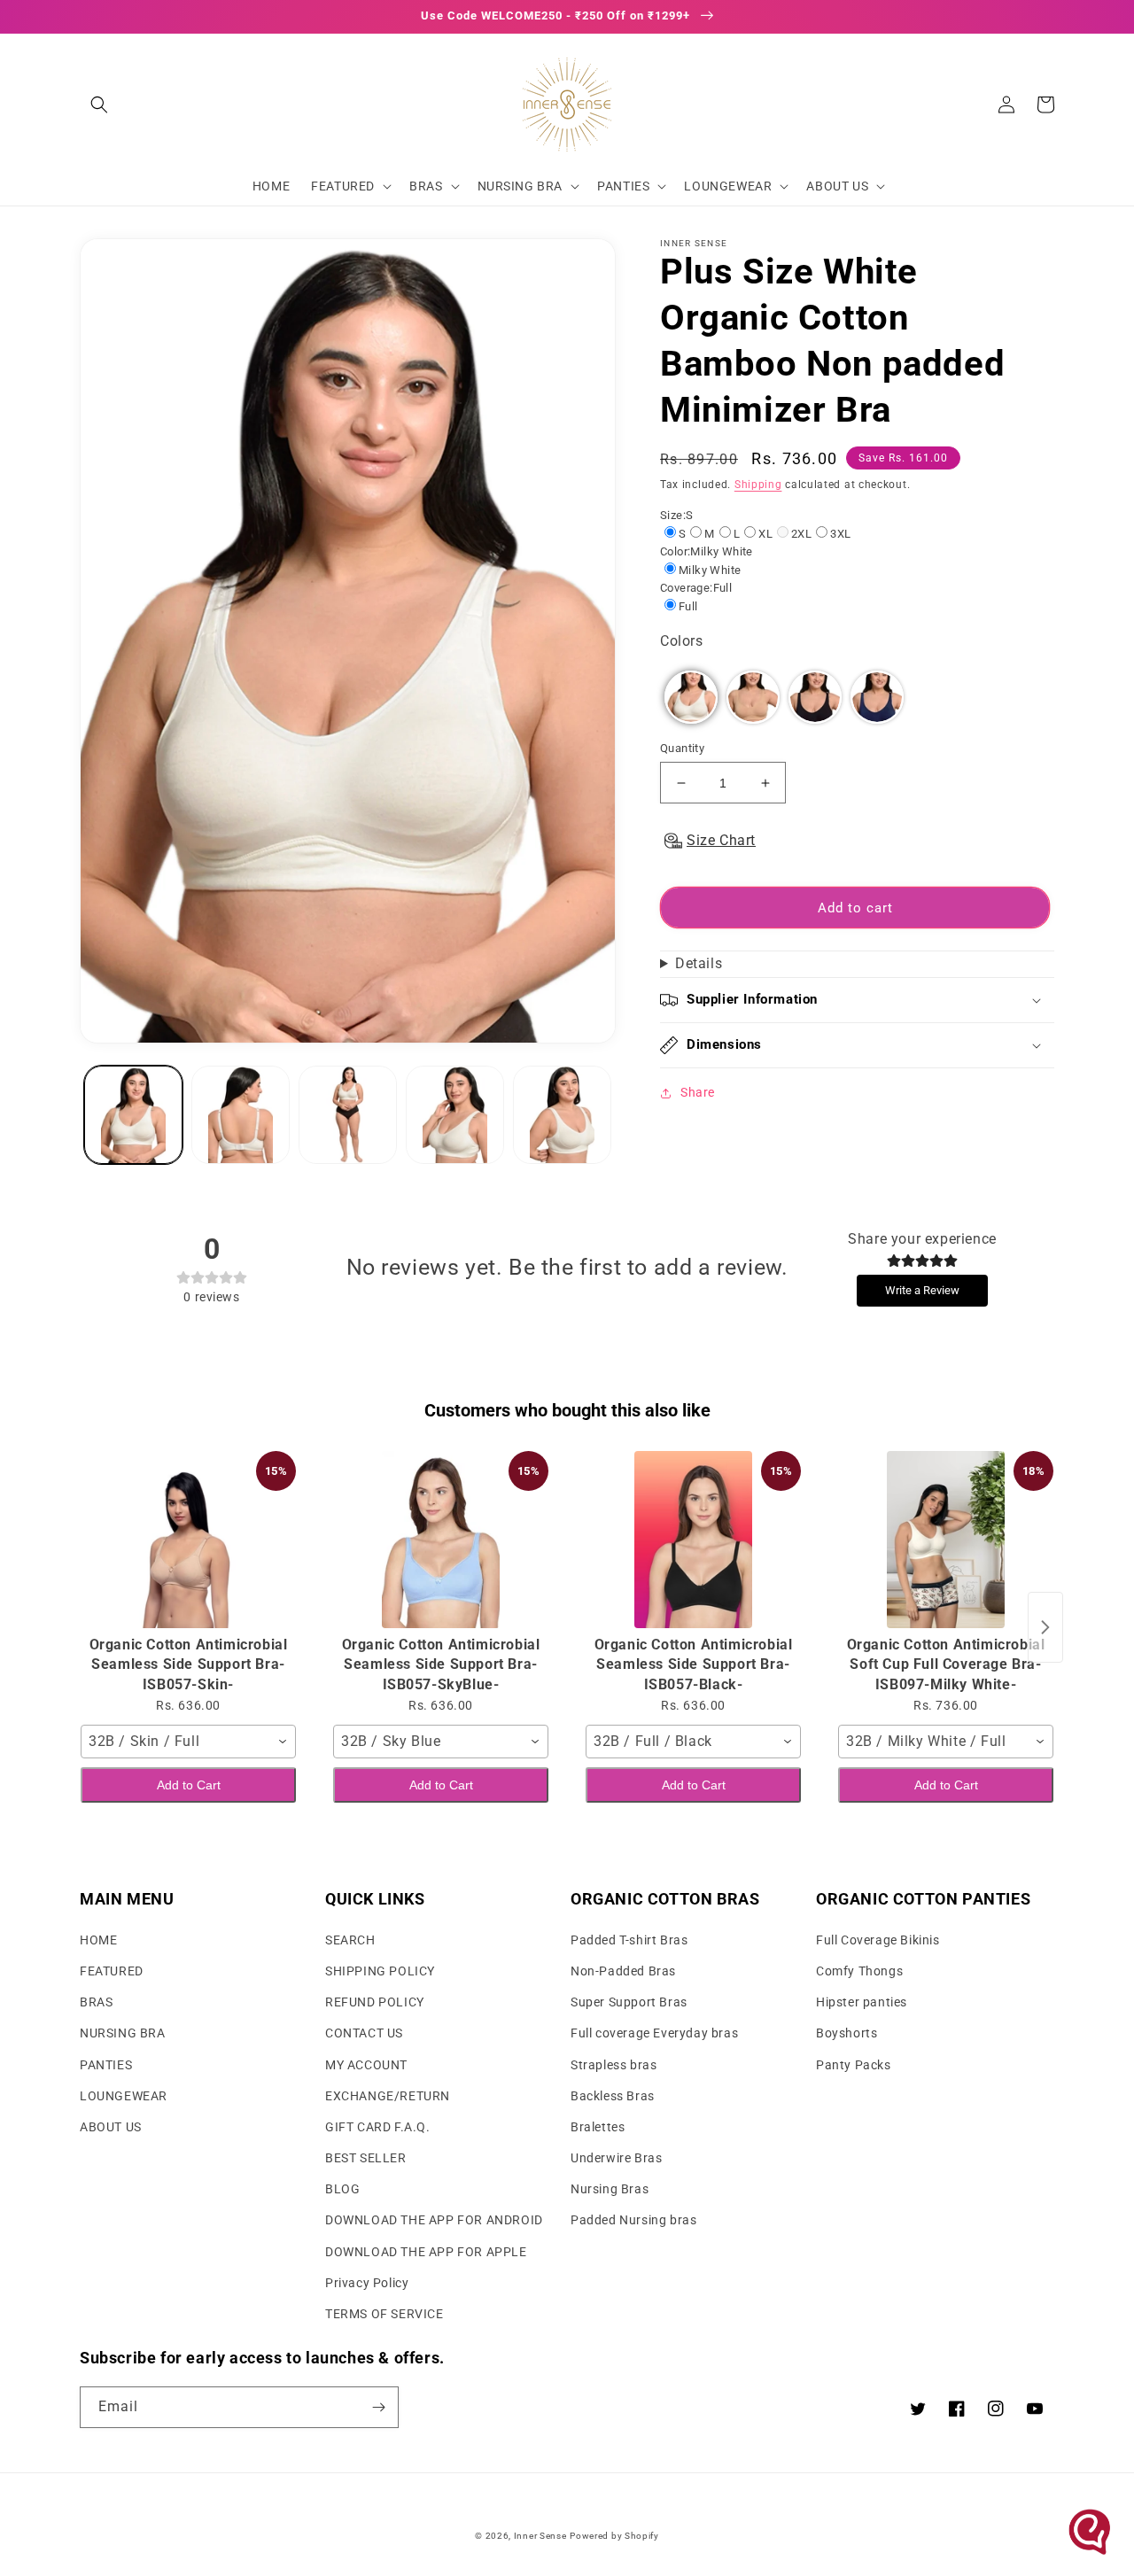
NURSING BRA (123, 2033)
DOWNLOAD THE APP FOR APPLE (426, 2252)
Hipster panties (862, 2002)
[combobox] (188, 1742)
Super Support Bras (629, 2002)
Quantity (682, 748)
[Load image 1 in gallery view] (133, 1115)
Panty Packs (854, 2065)
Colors (682, 641)
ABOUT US (111, 2127)
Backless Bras (613, 2096)
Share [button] (698, 1092)
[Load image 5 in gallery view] (562, 1115)
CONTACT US (364, 2033)
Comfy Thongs (859, 1971)
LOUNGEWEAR (124, 2096)
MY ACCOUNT (366, 2065)
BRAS (96, 2002)
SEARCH (350, 1940)
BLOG (342, 2189)
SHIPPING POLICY (380, 1971)
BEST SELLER (366, 2158)
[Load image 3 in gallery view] (348, 1115)
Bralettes (598, 2127)
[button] (99, 105)
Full (688, 606)
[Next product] (1045, 1627)
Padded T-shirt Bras (629, 1940)
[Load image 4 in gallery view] (455, 1115)
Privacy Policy (367, 2283)
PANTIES (106, 2065)
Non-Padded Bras (623, 1971)
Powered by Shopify (614, 2536)
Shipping (758, 485)
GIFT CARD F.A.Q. (378, 2127)
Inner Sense (540, 2536)
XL (765, 534)
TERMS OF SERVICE (384, 2314)
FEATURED (112, 1971)
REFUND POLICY (375, 2002)
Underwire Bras (616, 2158)
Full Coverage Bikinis (878, 1940)
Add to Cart (189, 1785)
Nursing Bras (610, 2189)
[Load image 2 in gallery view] (241, 1115)
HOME (98, 1940)
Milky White (710, 570)
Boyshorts (847, 2033)
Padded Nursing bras (633, 2220)
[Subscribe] (378, 2407)
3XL (840, 534)
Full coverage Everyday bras (654, 2033)
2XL (801, 534)
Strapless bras (614, 2065)
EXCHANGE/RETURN (388, 2096)
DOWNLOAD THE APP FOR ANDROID (434, 2220)
